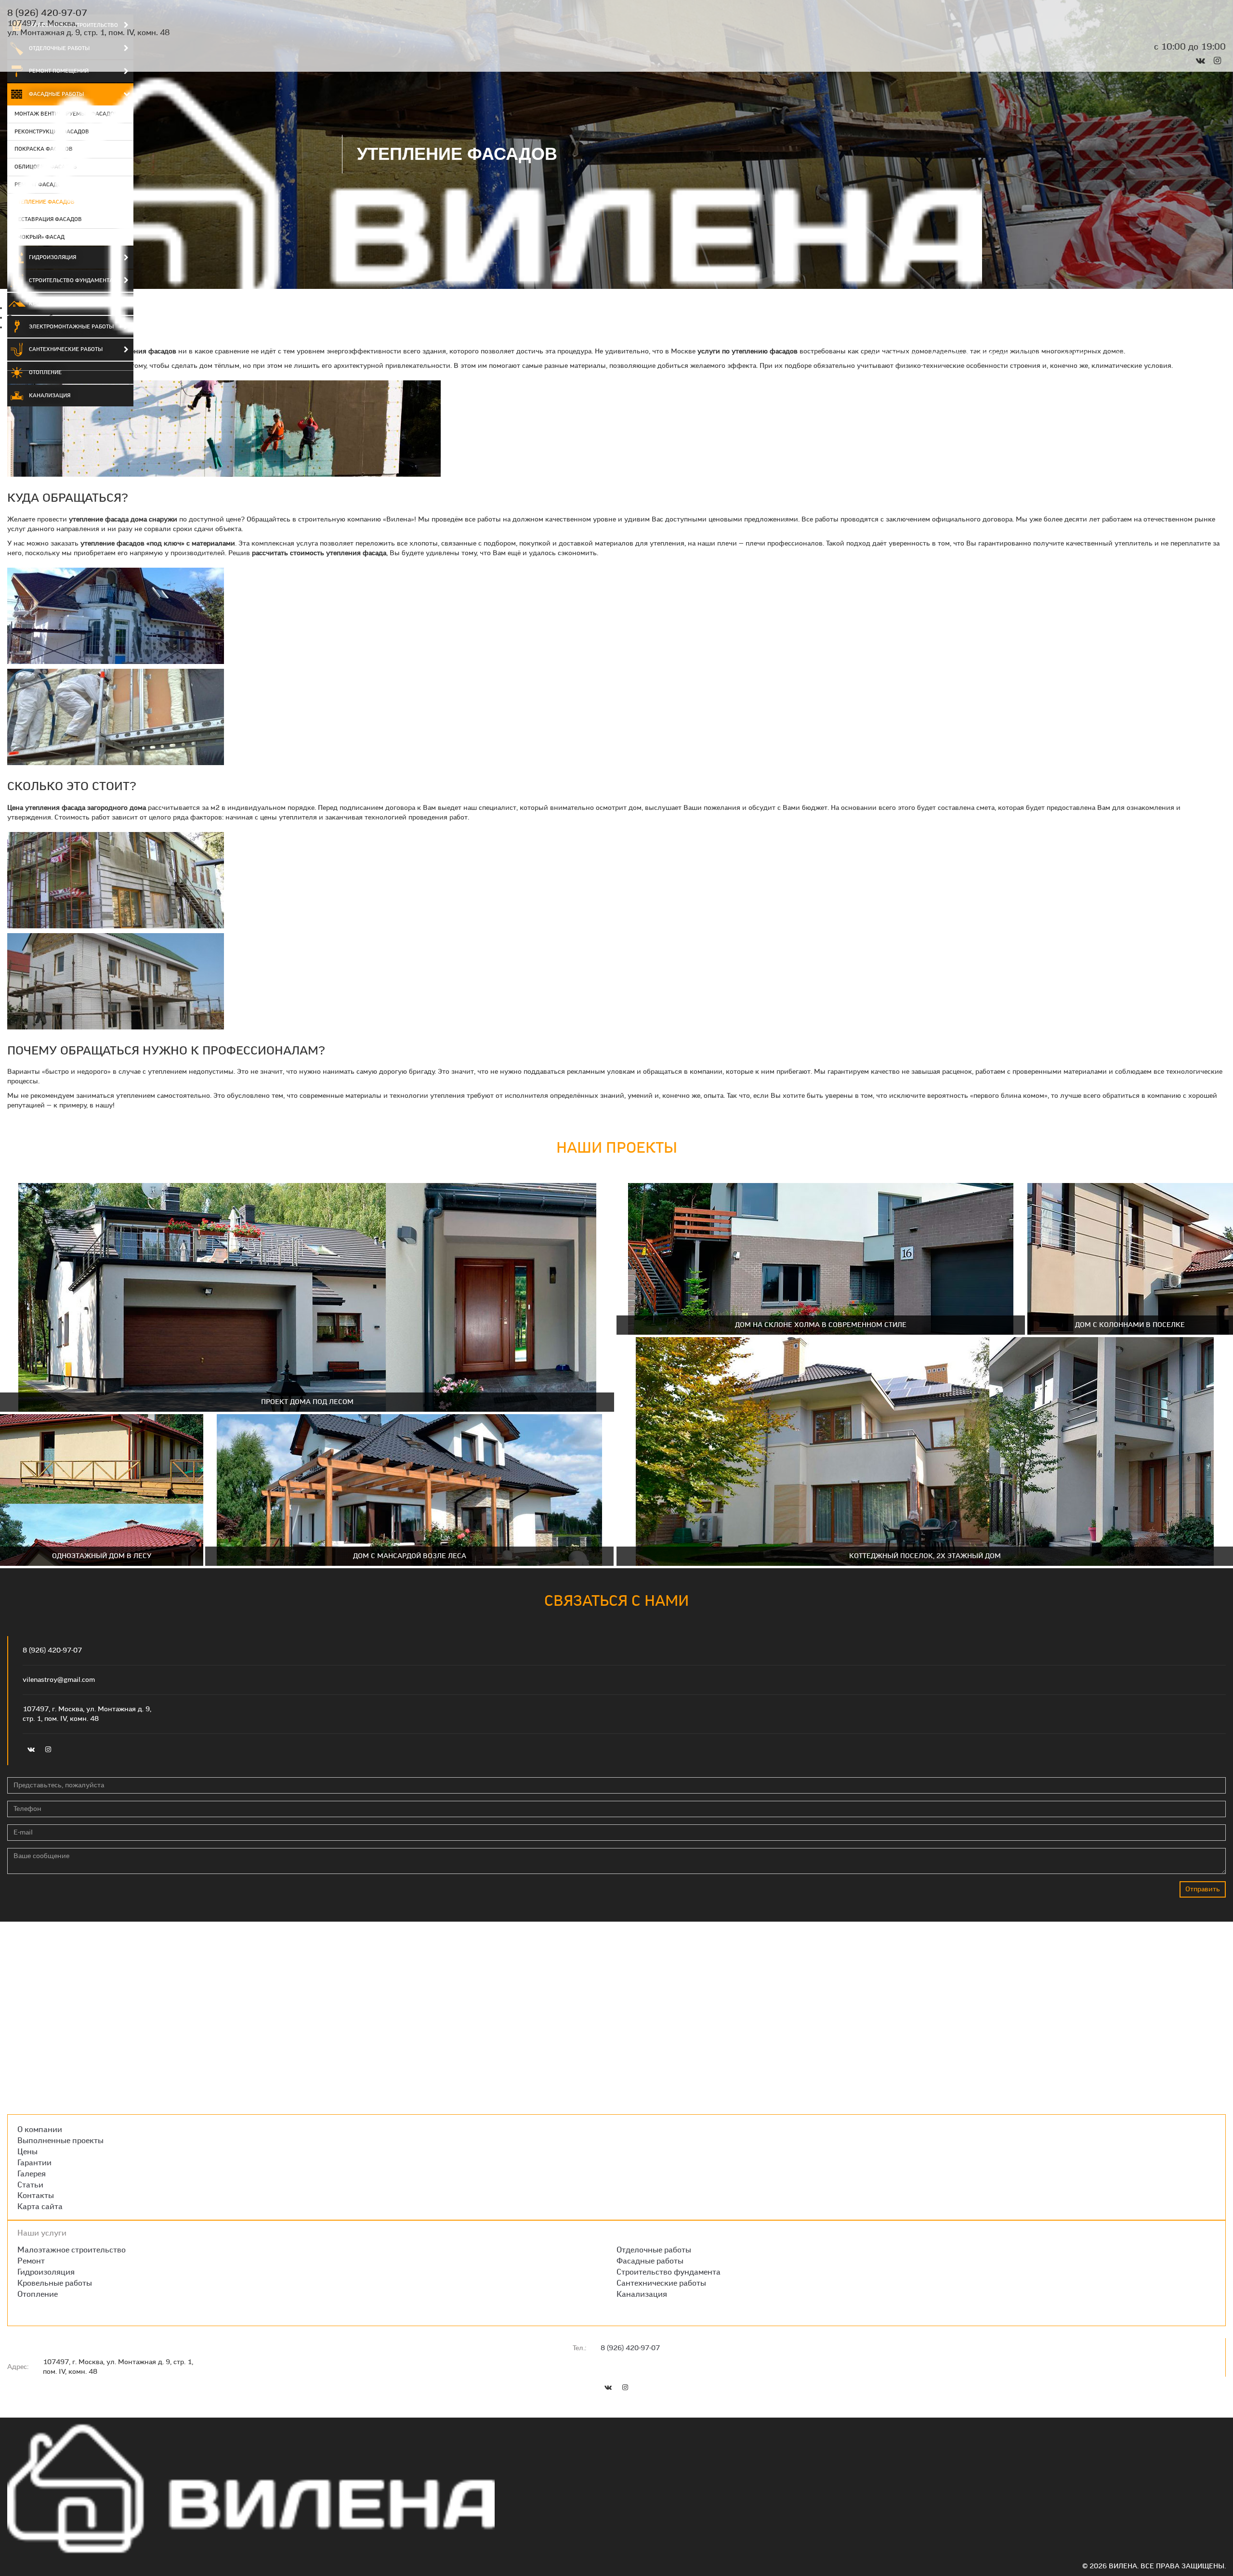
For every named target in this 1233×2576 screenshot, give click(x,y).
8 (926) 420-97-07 (47, 13)
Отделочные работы (654, 2250)
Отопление (45, 372)
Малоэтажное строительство (72, 2250)
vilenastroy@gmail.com (59, 1680)
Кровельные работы (55, 2283)
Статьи (1164, 355)
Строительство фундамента (669, 2272)
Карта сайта (40, 2206)
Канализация (50, 395)
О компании (894, 355)
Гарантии (1078, 355)
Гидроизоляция (46, 2272)
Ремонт (31, 2261)
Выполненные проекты (972, 355)
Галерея (1123, 355)
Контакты (1208, 355)
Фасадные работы (650, 2261)
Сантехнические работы (661, 2283)
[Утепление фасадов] (224, 430)
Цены (1038, 355)
